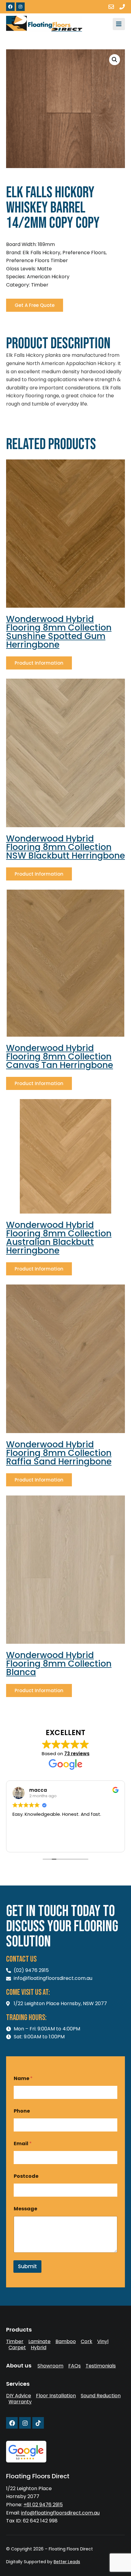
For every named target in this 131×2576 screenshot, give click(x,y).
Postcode (26, 2176)
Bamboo (66, 2342)
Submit (27, 2266)
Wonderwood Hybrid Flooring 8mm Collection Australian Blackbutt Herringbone (59, 1238)
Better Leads (67, 2562)
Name (23, 2078)
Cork (87, 2342)
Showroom (50, 2366)
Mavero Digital (13, 2566)
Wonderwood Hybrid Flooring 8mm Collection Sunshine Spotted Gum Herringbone (59, 632)
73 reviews (77, 1754)
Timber (15, 2342)
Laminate (39, 2342)
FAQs (74, 2366)
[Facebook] (10, 7)
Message (25, 2209)
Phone (22, 2111)
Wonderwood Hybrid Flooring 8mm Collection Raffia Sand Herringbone (59, 1453)
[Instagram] (20, 7)
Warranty (20, 2402)
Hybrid (39, 2348)
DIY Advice (19, 2396)
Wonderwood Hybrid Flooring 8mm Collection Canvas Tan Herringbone (60, 1057)
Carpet (17, 2348)
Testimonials (101, 2366)
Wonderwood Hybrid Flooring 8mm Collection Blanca (59, 1664)
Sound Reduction (101, 2396)
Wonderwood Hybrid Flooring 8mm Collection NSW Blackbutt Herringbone (65, 847)
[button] (115, 60)
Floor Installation (56, 2396)
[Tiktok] (38, 2423)
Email (23, 2144)
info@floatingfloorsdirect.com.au (60, 2513)
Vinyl (103, 2342)
